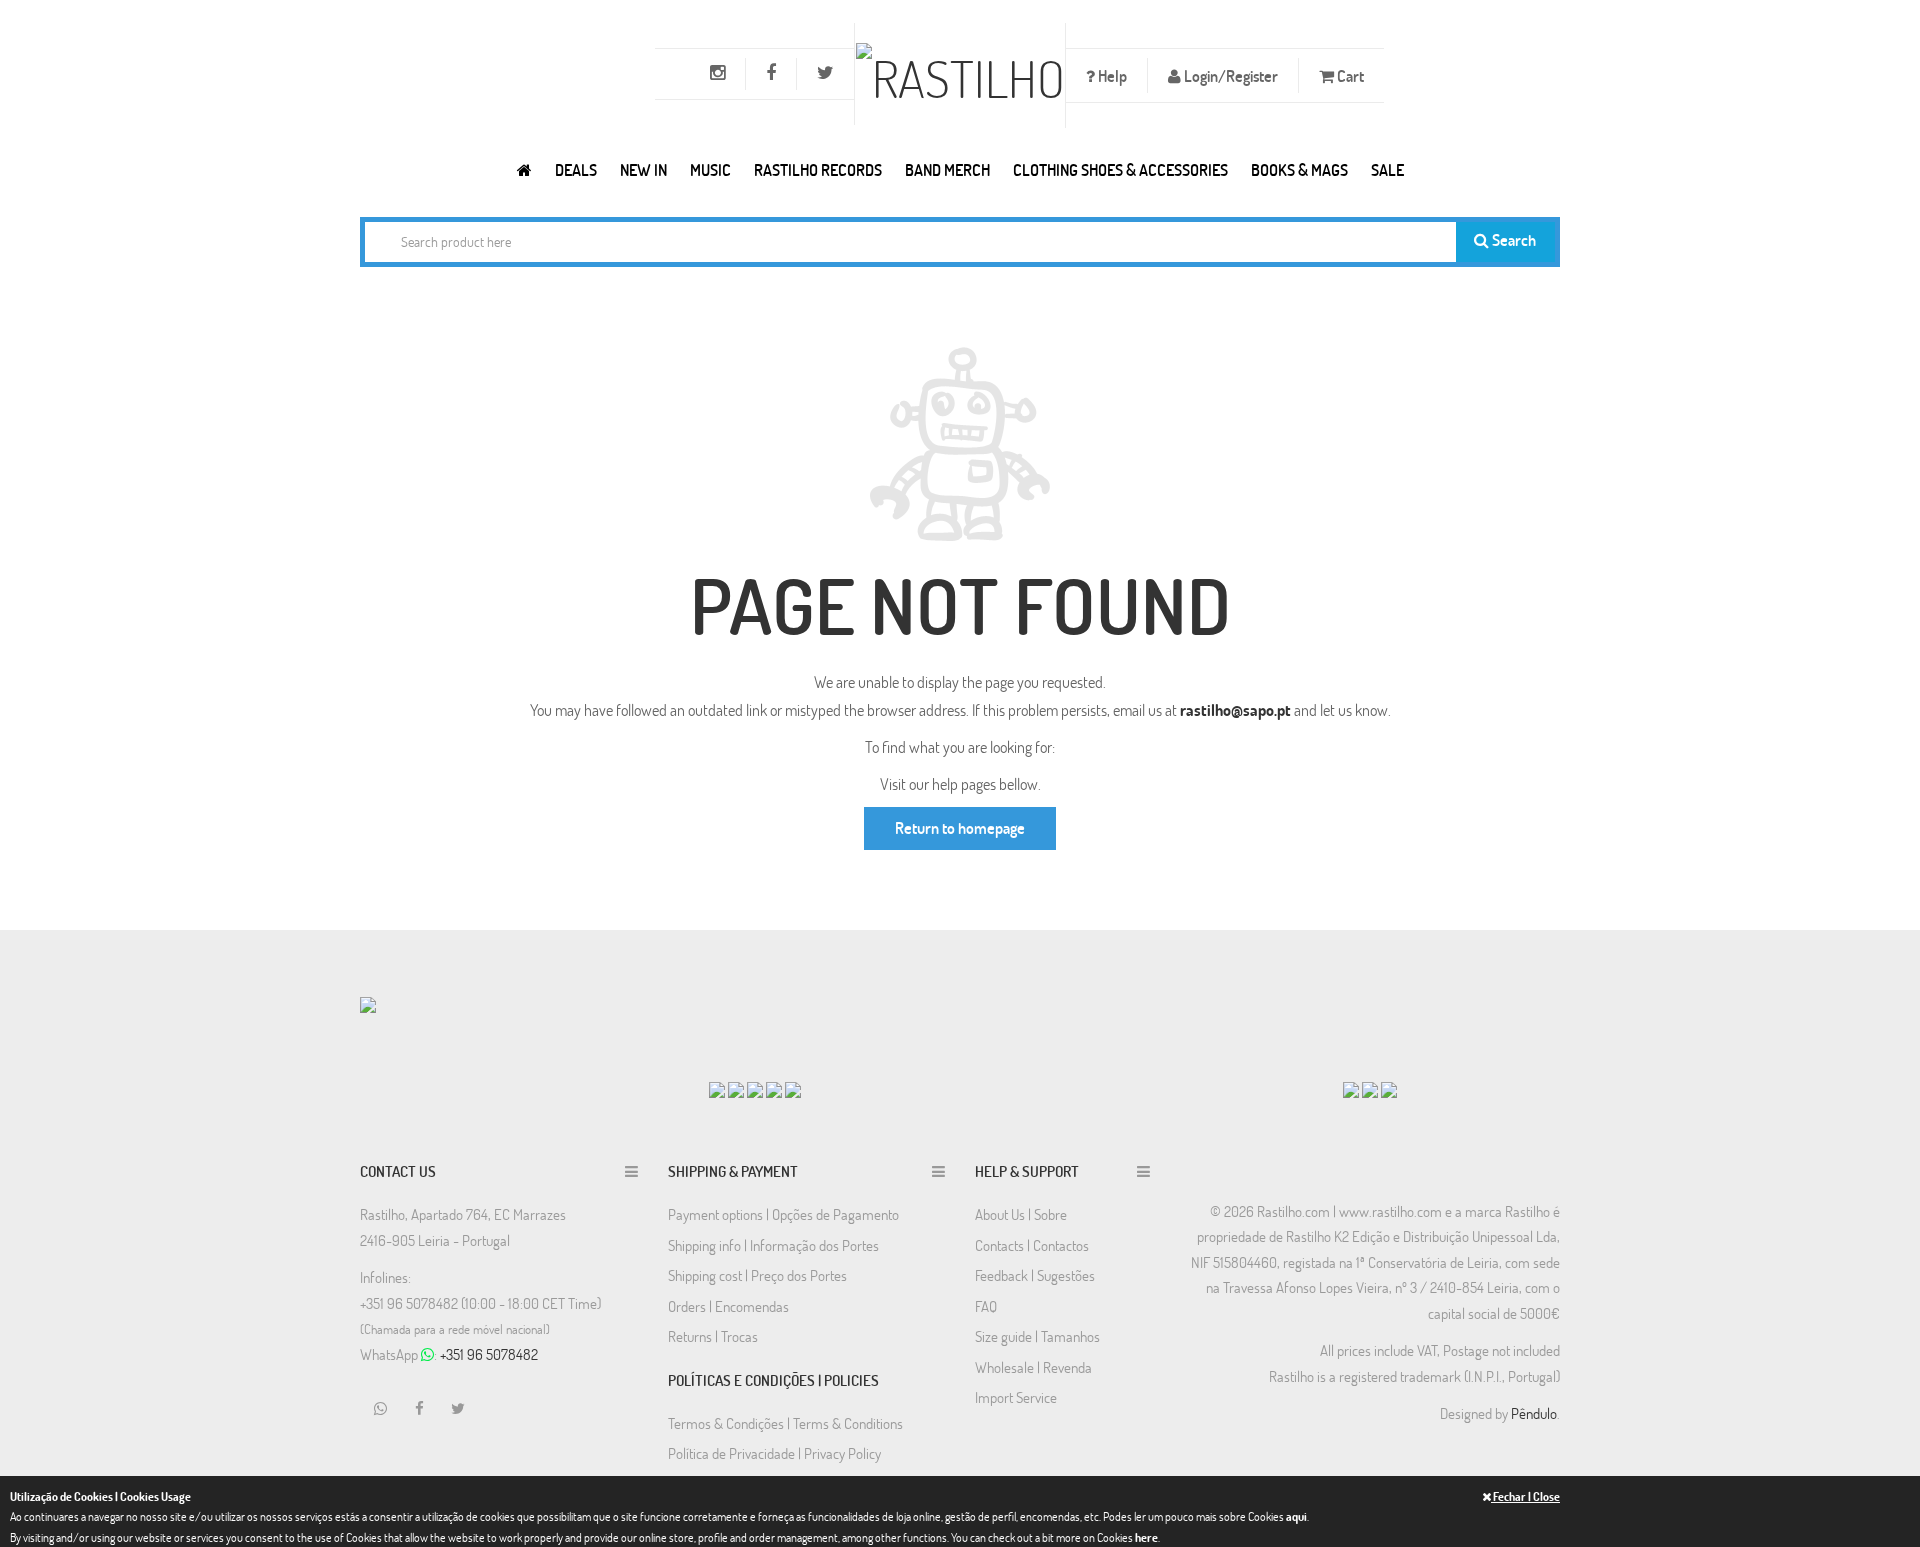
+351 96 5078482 (489, 1354)
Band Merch (947, 169)
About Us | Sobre (1021, 1214)
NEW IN (643, 169)
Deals (576, 169)
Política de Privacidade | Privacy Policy (774, 1453)
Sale (1387, 169)
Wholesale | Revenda (1033, 1367)
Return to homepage (960, 827)
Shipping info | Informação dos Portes (773, 1245)
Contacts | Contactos (1032, 1245)
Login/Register (1229, 75)
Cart (1349, 75)
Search (1512, 239)
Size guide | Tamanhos (1037, 1336)
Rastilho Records (818, 169)
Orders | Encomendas (728, 1306)
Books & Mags (1299, 169)
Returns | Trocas (713, 1336)
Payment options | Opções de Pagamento (783, 1214)
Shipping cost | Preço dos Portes (757, 1275)
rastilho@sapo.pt (1235, 709)
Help (1111, 75)
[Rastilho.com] (524, 169)
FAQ (986, 1306)
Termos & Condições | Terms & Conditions (785, 1423)
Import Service (1016, 1397)
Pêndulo (1534, 1413)
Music (710, 169)
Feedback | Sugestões (1035, 1275)
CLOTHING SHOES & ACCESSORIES (1120, 169)
